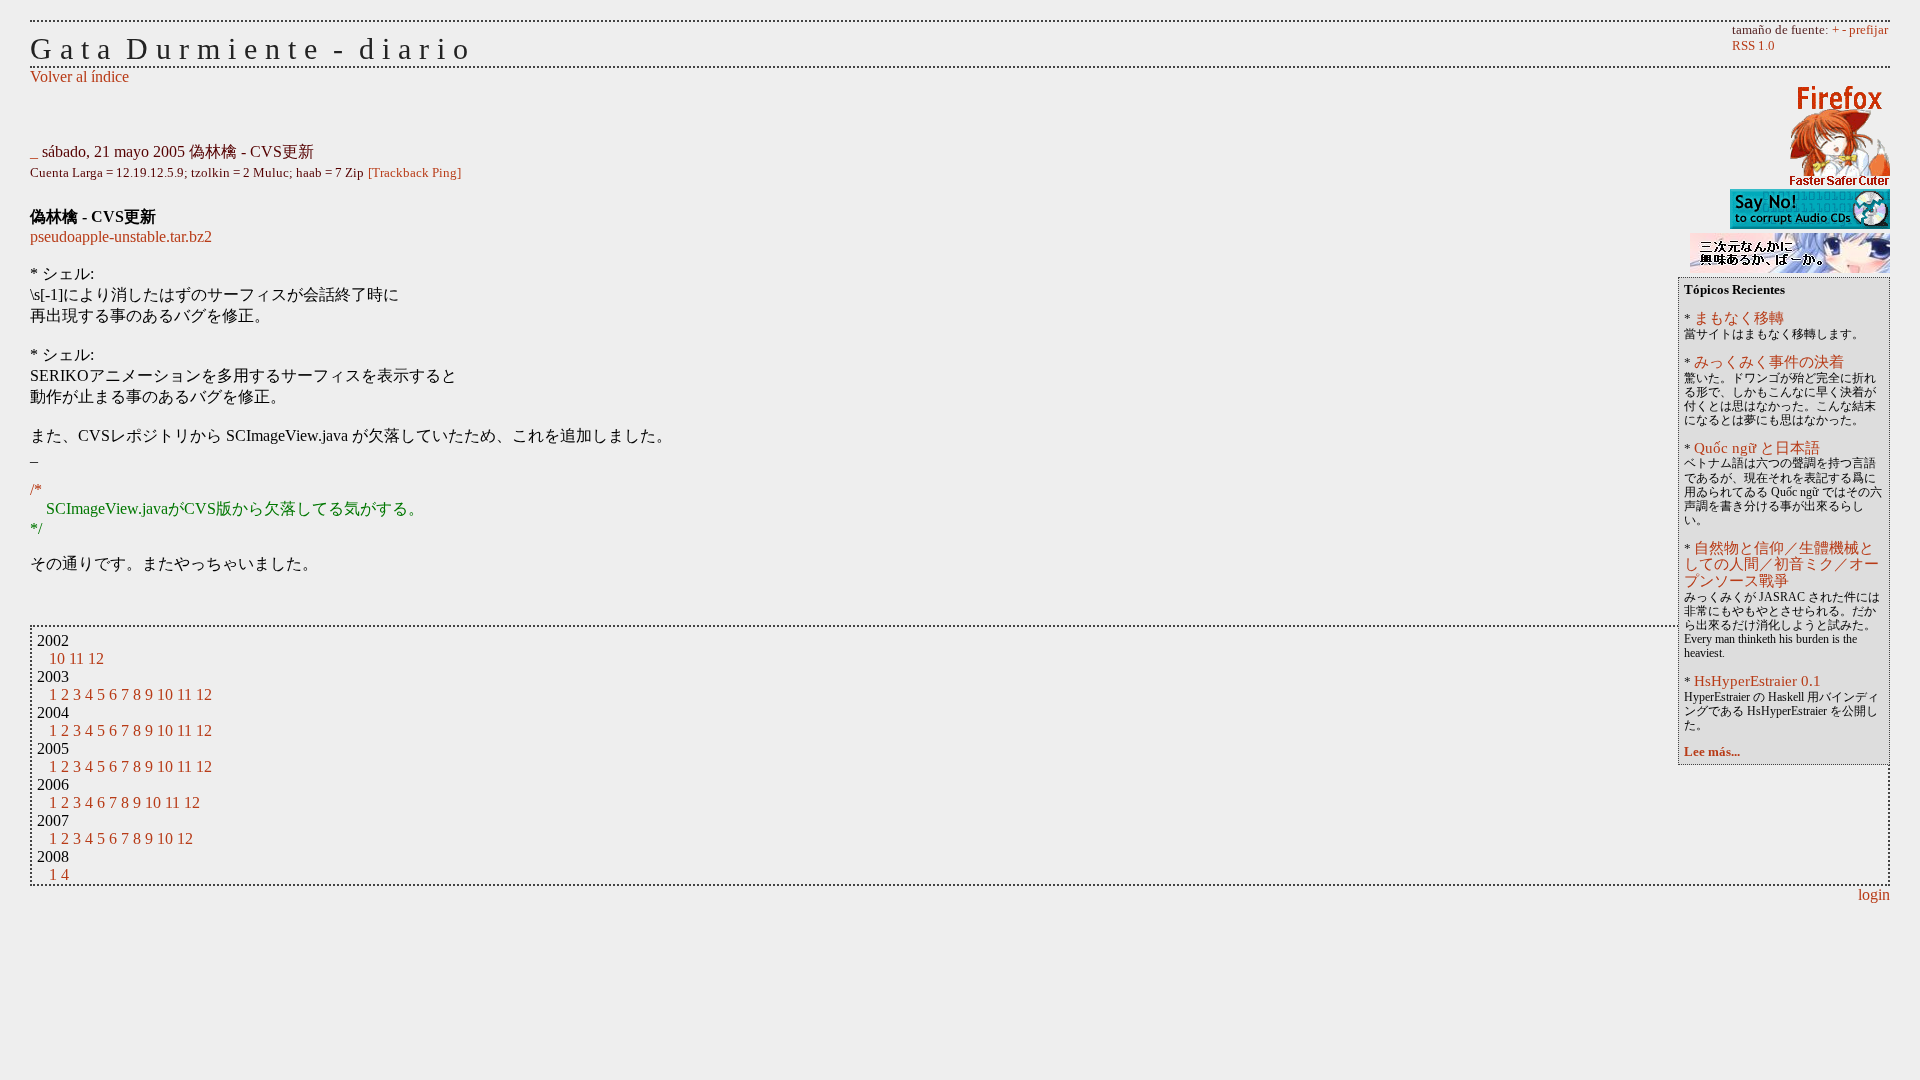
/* (36, 489)
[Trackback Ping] (414, 172)
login (1874, 894)
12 (96, 658)
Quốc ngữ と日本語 (1757, 447)
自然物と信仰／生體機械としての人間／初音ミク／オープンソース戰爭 (1781, 564)
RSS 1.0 (1753, 45)
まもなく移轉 (1739, 317)
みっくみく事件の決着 (1769, 361)
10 (57, 658)
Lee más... (1712, 752)
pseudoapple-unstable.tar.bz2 (121, 236)
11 (76, 658)
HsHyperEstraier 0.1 (1757, 680)
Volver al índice (79, 76)
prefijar (1868, 29)
